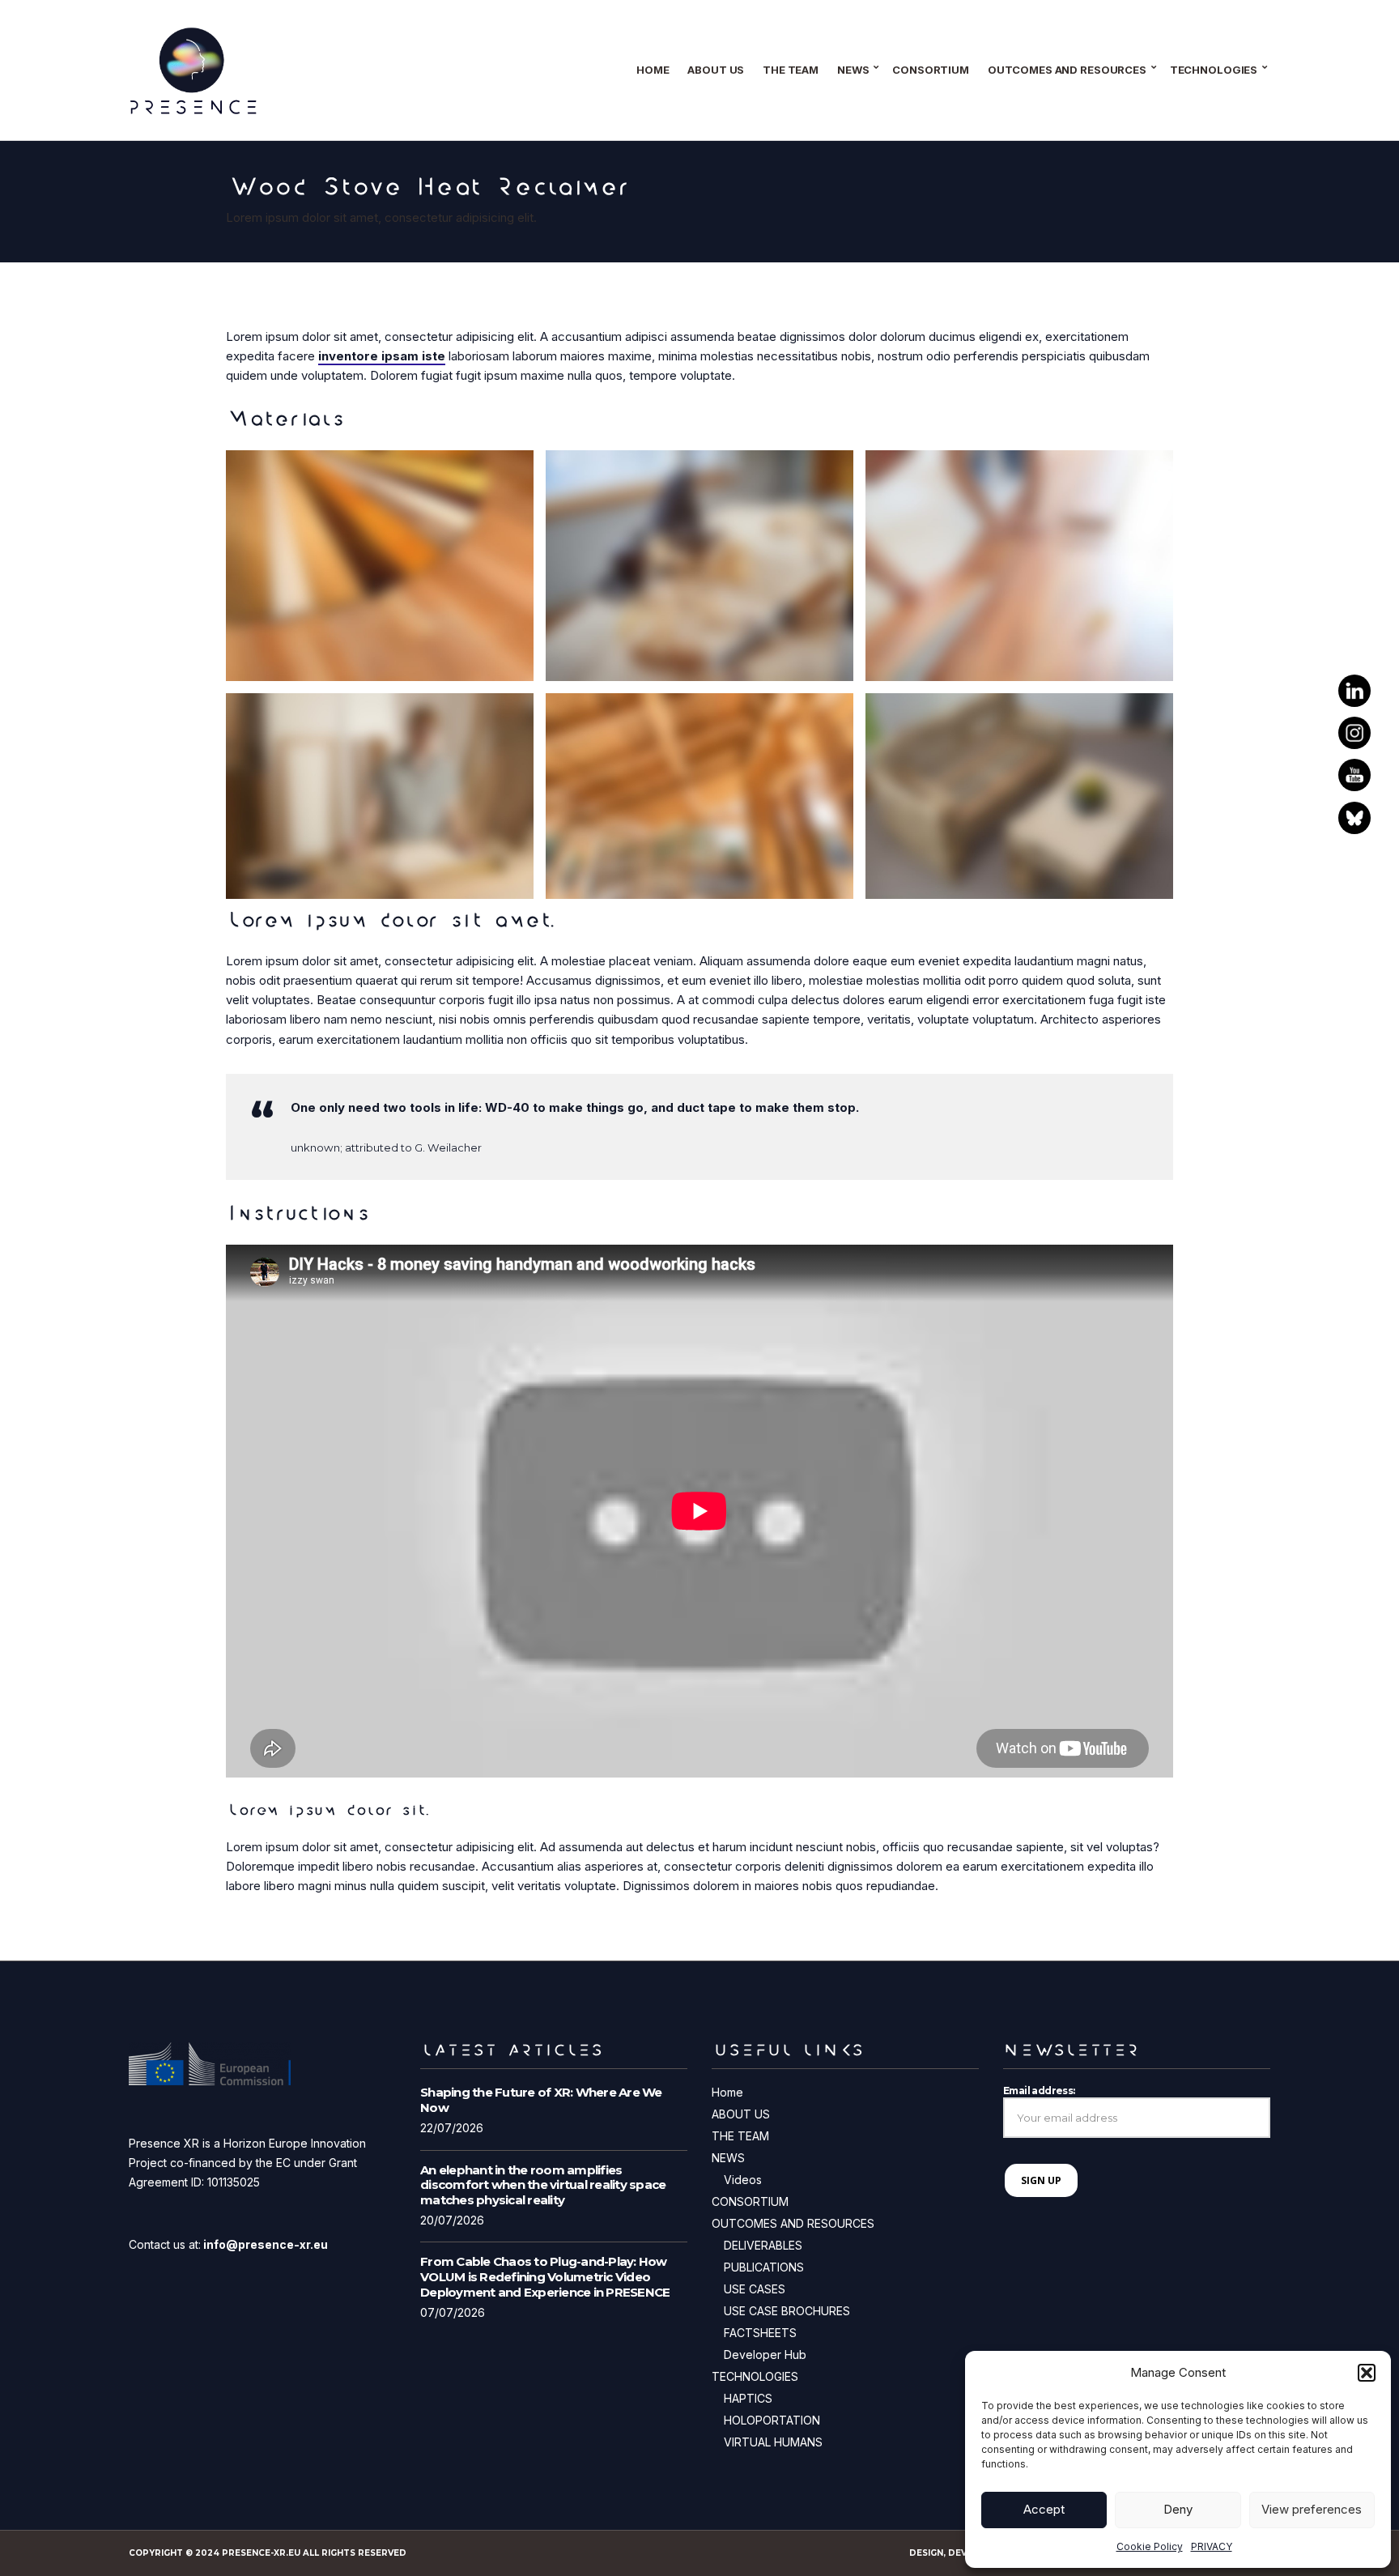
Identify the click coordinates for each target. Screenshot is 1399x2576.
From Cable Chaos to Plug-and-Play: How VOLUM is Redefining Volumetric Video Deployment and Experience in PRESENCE (545, 2277)
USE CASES (755, 2289)
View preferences (1312, 2509)
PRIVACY (1212, 2546)
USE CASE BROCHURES (787, 2311)
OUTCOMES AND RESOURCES (1067, 70)
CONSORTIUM (931, 70)
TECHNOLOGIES (1214, 70)
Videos (743, 2180)
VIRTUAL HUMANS (773, 2442)
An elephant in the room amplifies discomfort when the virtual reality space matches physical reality (543, 2185)
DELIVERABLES (763, 2245)
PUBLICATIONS (764, 2267)
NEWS (853, 70)
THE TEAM (791, 70)
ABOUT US (716, 70)
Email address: (1039, 2091)
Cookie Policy (1150, 2546)
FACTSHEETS (760, 2333)
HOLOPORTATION (772, 2420)
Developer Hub (765, 2355)
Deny (1178, 2509)
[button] (1367, 2373)
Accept (1044, 2509)
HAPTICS (748, 2398)
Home (653, 70)
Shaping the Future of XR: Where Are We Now (541, 2100)
